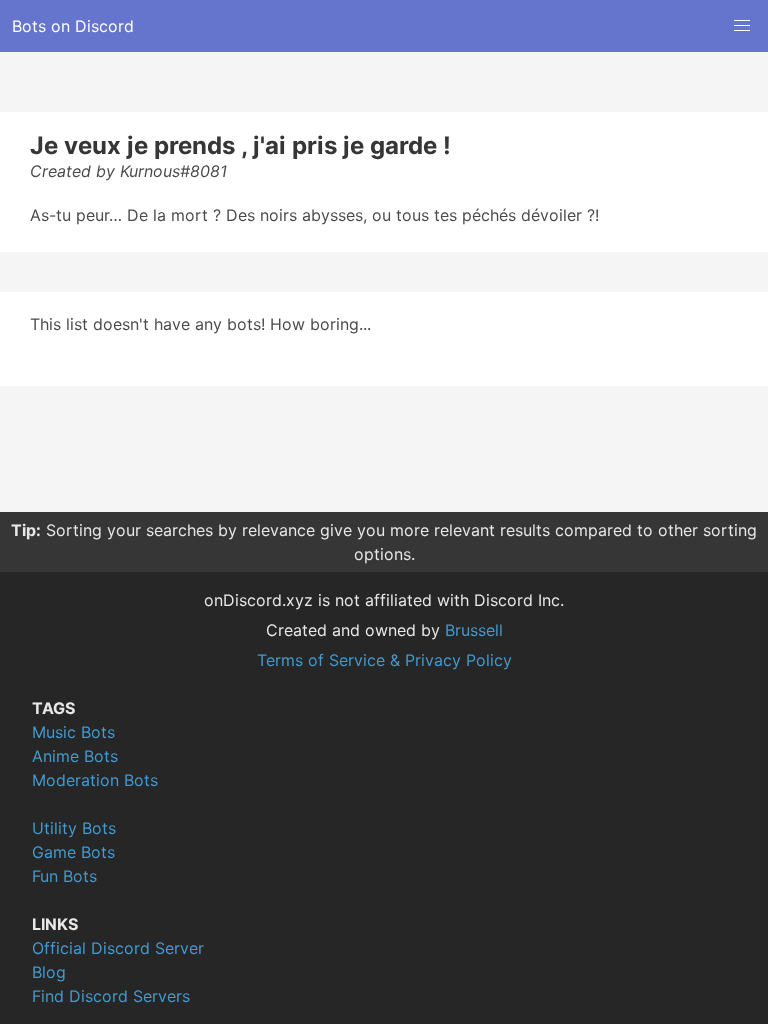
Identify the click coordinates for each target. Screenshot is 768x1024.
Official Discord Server (118, 948)
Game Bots (73, 852)
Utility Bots (74, 828)
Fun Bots (64, 876)
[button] (742, 26)
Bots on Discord (73, 26)
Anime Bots (75, 756)
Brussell (474, 630)
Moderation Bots (95, 780)
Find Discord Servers (111, 996)
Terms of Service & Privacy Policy (384, 660)
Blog (49, 972)
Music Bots (73, 732)
